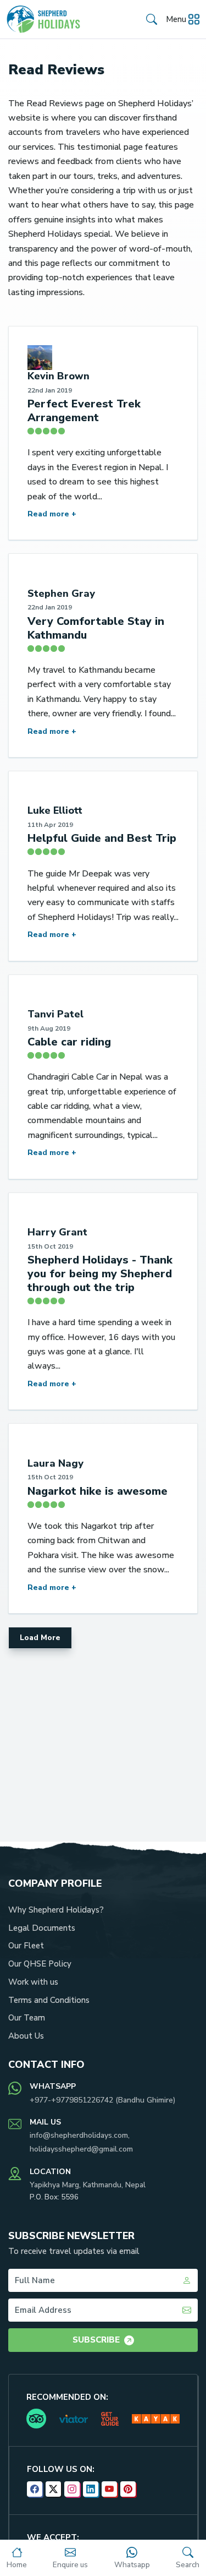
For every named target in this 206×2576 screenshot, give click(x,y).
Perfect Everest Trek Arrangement (84, 411)
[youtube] (109, 2489)
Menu (176, 19)
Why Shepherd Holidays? (56, 1910)
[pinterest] (128, 2489)
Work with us (33, 1982)
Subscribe (96, 2340)
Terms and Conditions (49, 2000)
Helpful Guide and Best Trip (102, 838)
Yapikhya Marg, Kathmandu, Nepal (88, 2185)
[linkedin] (91, 2489)
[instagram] (72, 2489)
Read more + (52, 514)
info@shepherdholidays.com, (80, 2135)
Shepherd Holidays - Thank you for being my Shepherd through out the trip (100, 1274)
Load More (40, 1638)
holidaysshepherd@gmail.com (81, 2149)
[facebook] (35, 2489)
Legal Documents (42, 1928)
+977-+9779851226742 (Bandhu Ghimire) (102, 2100)
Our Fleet (26, 1946)
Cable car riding (69, 1042)
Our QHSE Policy (40, 1964)
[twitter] (53, 2489)
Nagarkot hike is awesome (98, 1491)
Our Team (27, 2018)
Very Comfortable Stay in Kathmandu (96, 628)
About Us (26, 2036)
